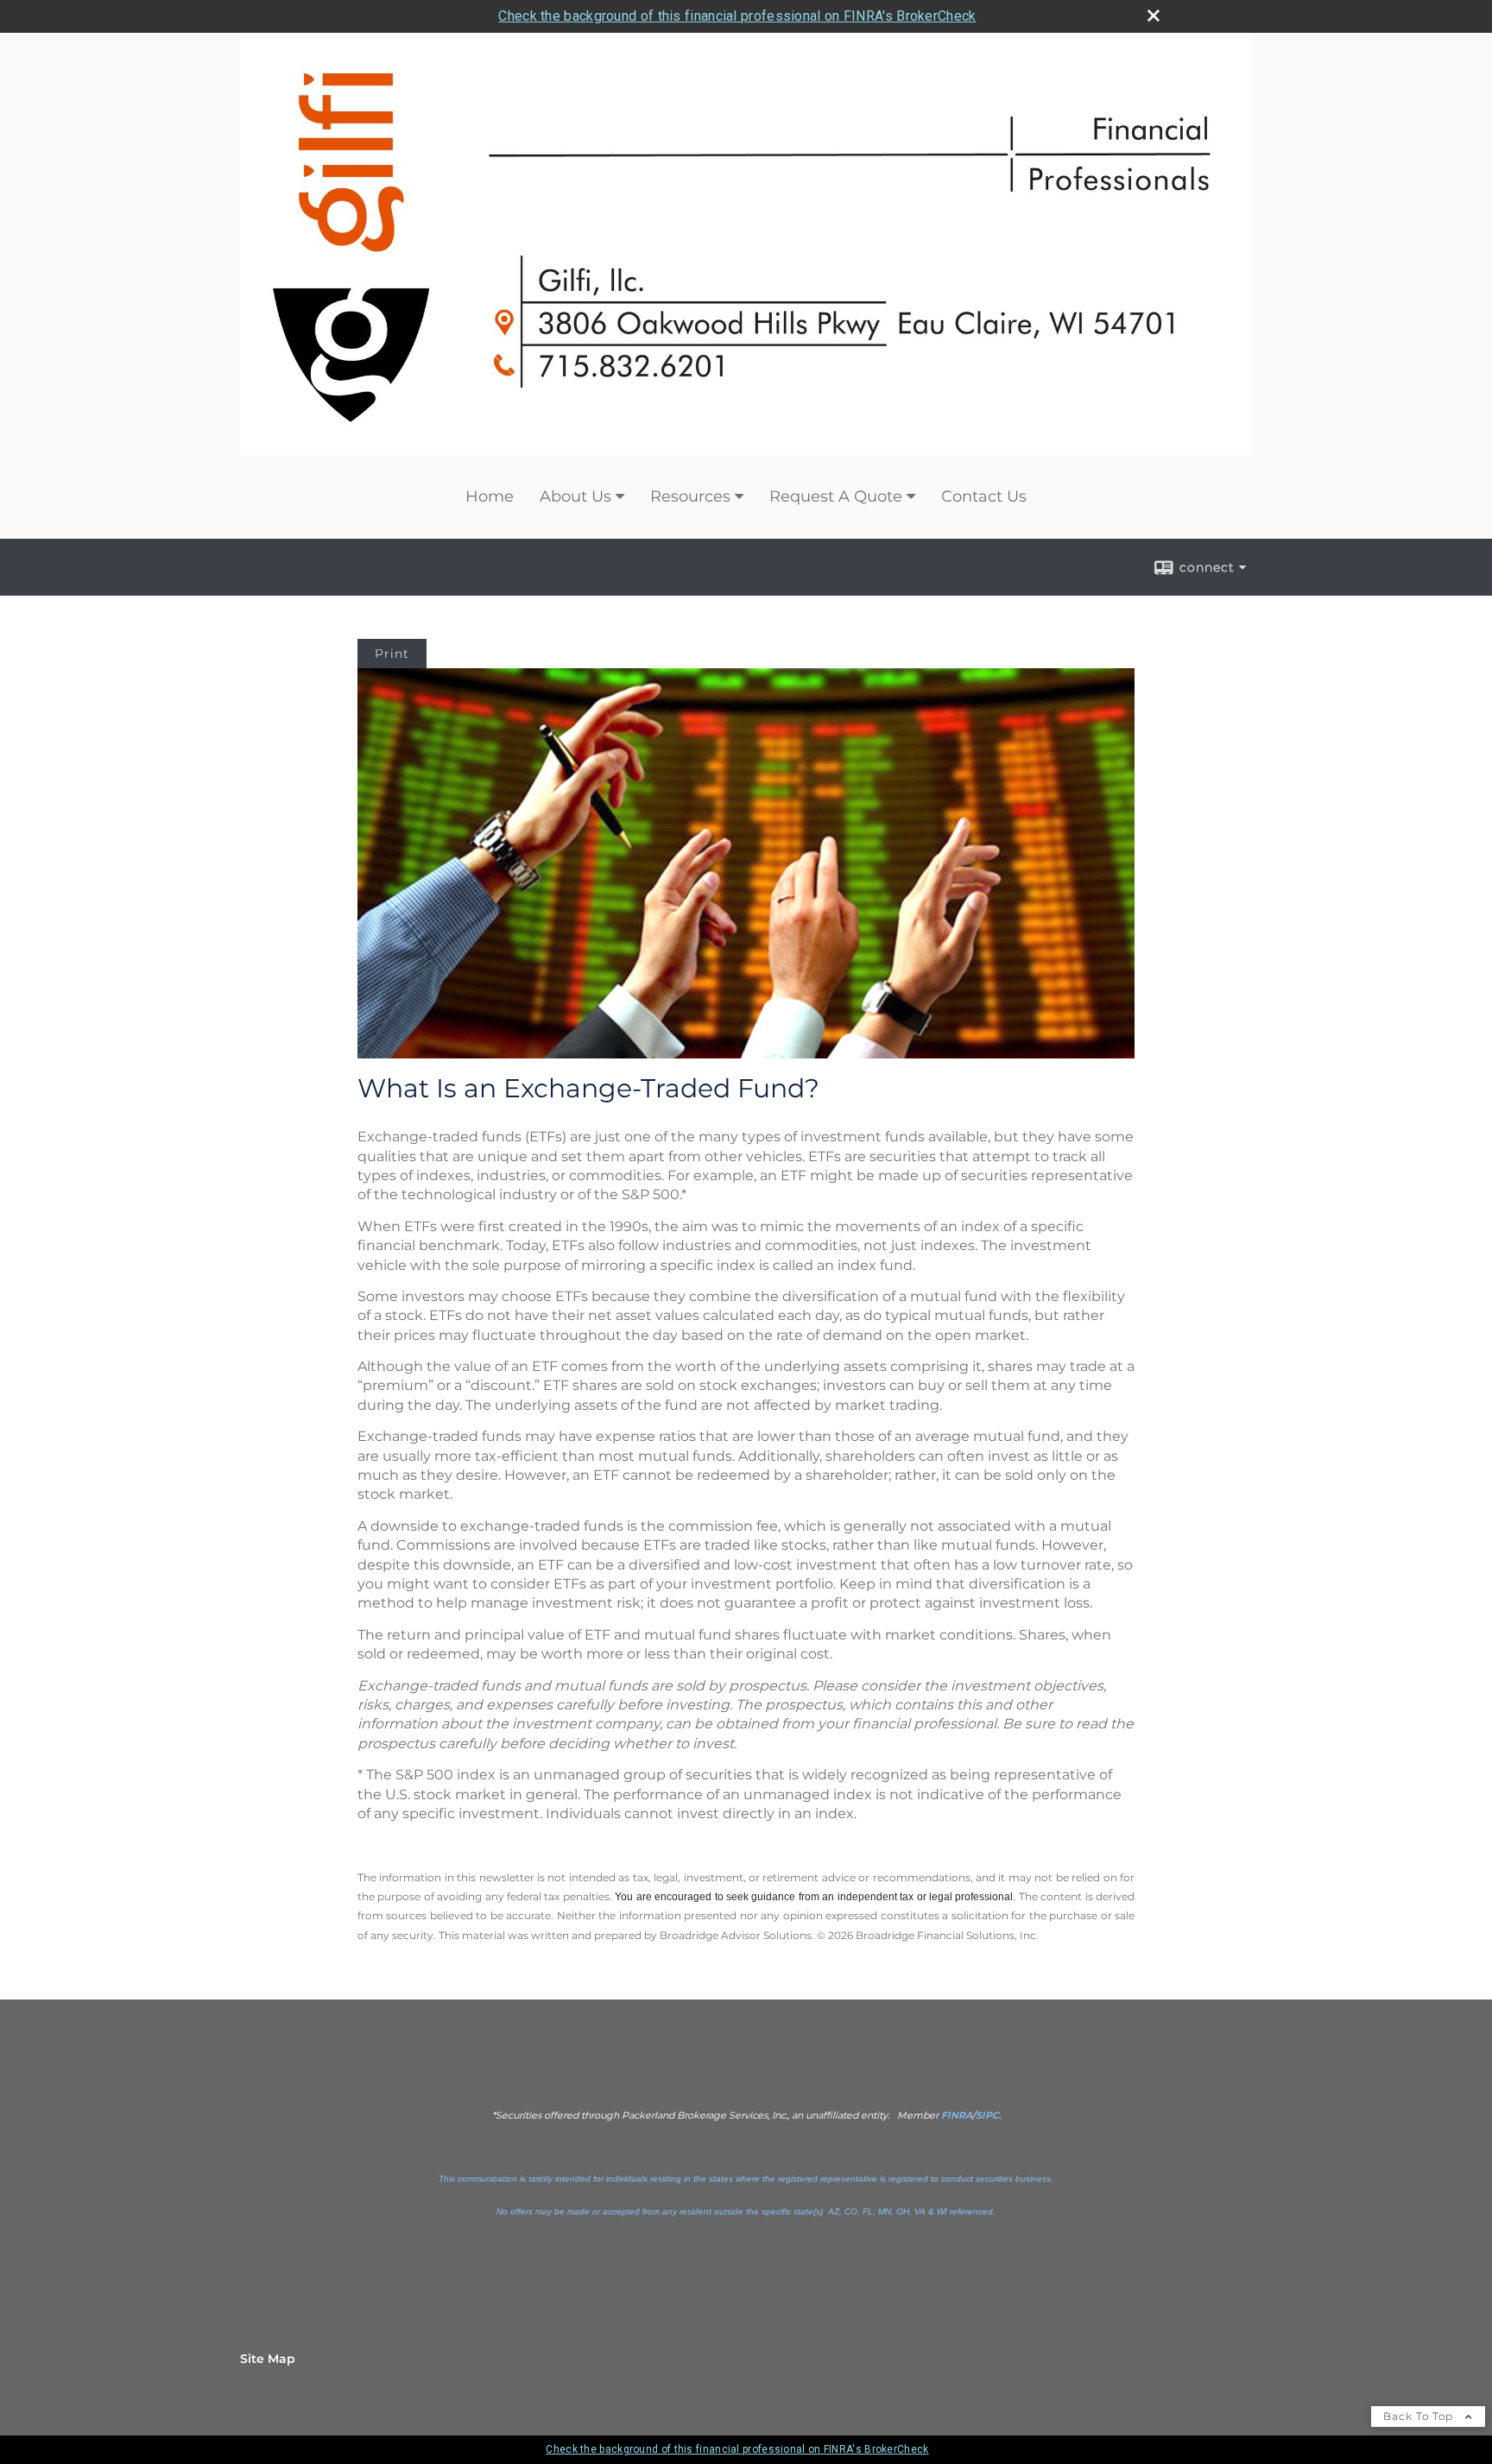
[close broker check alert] (1154, 16)
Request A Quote (836, 496)
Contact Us (984, 496)
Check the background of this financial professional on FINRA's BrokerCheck (737, 16)
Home (490, 496)
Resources (690, 496)
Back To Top (1420, 2416)
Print (392, 654)
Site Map (268, 2359)
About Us (575, 496)
